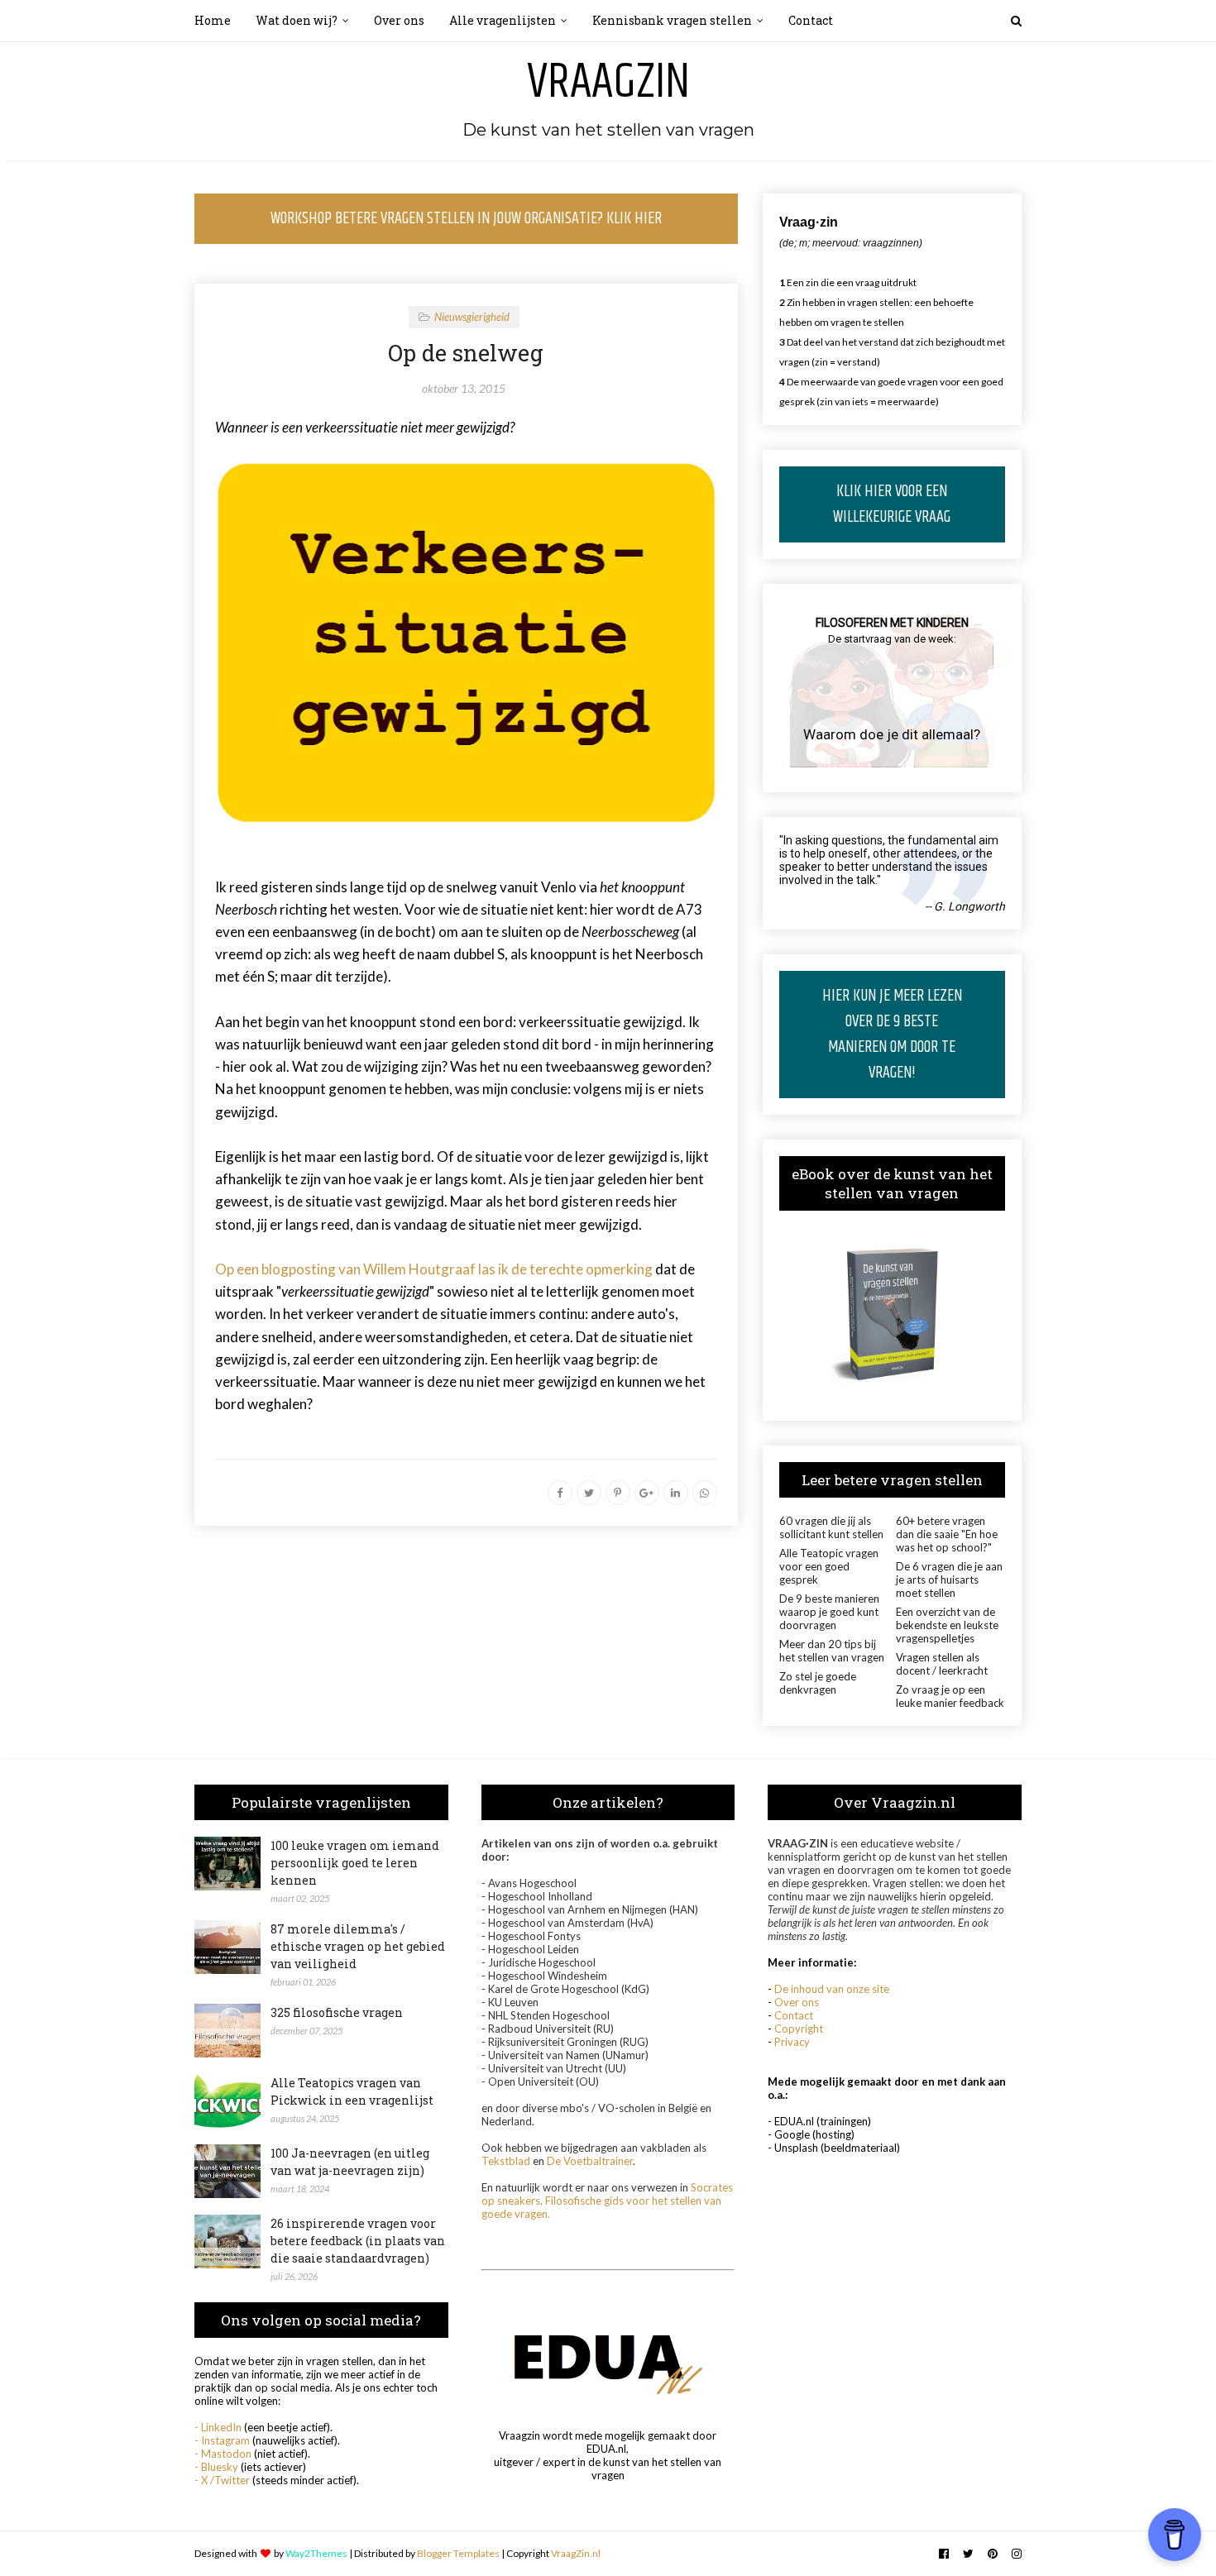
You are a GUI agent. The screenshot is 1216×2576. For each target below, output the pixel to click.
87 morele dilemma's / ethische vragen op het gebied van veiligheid (358, 1946)
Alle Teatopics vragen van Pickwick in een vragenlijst (352, 2091)
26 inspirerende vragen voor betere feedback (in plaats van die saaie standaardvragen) (358, 2241)
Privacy (792, 2042)
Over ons (797, 2002)
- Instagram (222, 2440)
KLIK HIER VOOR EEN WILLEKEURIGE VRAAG (892, 504)
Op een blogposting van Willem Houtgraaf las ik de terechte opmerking (434, 1269)
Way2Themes (316, 2553)
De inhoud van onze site (832, 1989)
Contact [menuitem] (811, 20)
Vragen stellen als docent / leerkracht (942, 1664)
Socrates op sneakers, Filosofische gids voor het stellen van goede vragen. (607, 2201)
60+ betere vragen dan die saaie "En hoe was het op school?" (947, 1534)
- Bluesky (216, 2467)
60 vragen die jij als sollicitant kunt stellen (831, 1527)
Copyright (799, 2029)
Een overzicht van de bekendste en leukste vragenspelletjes (947, 1625)
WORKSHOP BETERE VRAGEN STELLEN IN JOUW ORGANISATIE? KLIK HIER (466, 219)
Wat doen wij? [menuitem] (297, 20)
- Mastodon (223, 2454)
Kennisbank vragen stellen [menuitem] (672, 20)
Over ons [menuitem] (399, 20)
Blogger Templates (458, 2553)
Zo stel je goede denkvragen (818, 1683)
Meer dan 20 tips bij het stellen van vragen (832, 1651)
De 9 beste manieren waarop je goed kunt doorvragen (829, 1612)
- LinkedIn (218, 2427)
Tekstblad (506, 2161)
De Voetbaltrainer (590, 2161)
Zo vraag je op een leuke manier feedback (950, 1696)
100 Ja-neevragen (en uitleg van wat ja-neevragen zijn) (350, 2162)
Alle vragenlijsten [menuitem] (503, 20)
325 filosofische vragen (337, 2012)
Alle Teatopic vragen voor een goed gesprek (829, 1566)
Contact (794, 2015)
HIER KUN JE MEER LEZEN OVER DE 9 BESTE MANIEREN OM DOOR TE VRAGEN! (892, 1035)
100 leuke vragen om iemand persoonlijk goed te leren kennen (355, 1863)
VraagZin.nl (576, 2553)
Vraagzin (608, 83)
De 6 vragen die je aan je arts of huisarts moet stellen (949, 1580)
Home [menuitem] (213, 20)
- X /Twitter (222, 2480)
